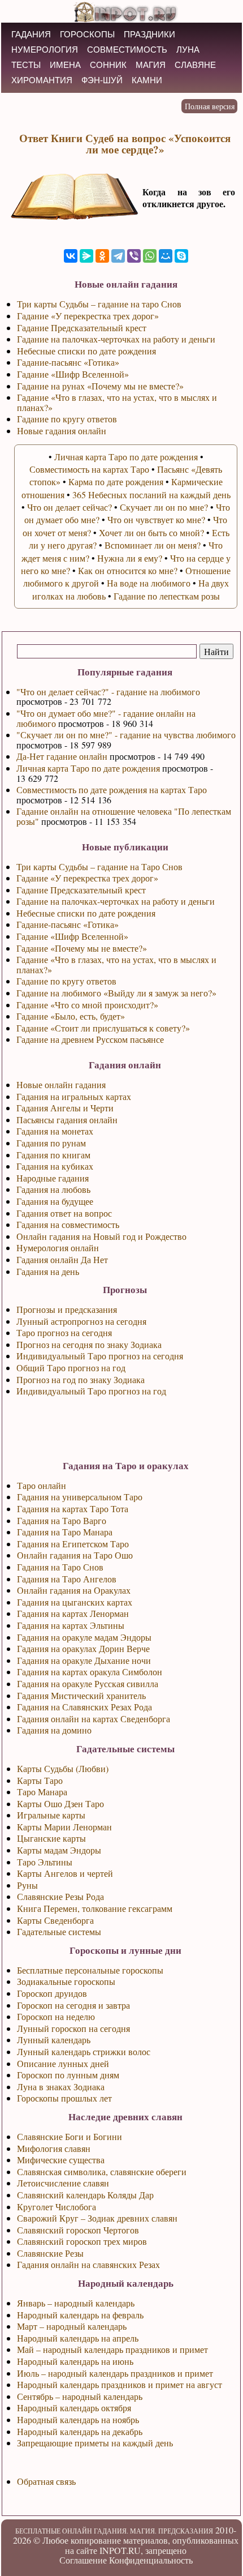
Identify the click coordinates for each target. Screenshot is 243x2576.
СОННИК (108, 65)
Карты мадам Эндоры (59, 1850)
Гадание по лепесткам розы (167, 596)
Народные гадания (53, 1178)
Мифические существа (61, 2160)
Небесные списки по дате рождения (86, 913)
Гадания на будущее (55, 1201)
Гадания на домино (54, 1730)
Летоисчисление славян (63, 2183)
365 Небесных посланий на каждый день (151, 495)
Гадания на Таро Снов (60, 1567)
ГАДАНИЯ (31, 34)
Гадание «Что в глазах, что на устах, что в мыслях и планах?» (116, 964)
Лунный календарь (54, 2040)
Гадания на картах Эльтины (71, 1625)
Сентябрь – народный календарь (80, 2396)
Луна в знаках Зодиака (61, 2087)
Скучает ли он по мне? (164, 507)
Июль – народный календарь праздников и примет (115, 2373)
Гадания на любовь (53, 1189)
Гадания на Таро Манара (65, 1532)
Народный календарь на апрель (78, 2338)
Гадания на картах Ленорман (73, 1613)
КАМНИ (147, 80)
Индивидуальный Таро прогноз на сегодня (100, 1356)
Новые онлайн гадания (61, 1084)
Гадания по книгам (53, 1155)
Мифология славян (54, 2148)
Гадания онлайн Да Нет (62, 1259)
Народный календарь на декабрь (80, 2431)
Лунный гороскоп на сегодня (73, 2028)
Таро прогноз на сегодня (64, 1332)
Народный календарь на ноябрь (78, 2419)
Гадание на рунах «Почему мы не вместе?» (100, 386)
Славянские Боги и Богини (70, 2136)
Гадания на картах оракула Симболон (90, 1672)
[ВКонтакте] (71, 256)
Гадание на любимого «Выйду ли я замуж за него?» (116, 993)
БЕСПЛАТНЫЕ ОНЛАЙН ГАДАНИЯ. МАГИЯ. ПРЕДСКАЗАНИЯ (114, 2531)
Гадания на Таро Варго (62, 1520)
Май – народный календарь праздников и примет (112, 2349)
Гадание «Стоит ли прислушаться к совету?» (103, 1028)
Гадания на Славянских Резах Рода (84, 1707)
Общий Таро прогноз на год (71, 1368)
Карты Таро (40, 1780)
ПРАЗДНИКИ (149, 34)
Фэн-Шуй (102, 80)
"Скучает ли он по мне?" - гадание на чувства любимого (126, 735)
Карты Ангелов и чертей (65, 1873)
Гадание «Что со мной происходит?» (87, 1005)
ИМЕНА (65, 65)
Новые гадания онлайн (62, 431)
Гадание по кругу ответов (66, 981)
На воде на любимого (149, 583)
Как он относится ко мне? (128, 570)
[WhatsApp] (150, 256)
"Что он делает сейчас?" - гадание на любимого (108, 692)
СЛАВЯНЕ (195, 65)
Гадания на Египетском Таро (73, 1544)
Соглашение (83, 2560)
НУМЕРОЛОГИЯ (45, 50)
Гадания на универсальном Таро (80, 1497)
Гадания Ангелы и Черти (65, 1108)
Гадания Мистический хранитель (81, 1695)
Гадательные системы (59, 1931)
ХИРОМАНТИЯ (42, 80)
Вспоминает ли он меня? (153, 545)
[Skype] (181, 256)
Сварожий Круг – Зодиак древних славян (97, 2218)
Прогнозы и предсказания (67, 1309)
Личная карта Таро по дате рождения (88, 768)
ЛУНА (188, 50)
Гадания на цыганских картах (75, 1602)
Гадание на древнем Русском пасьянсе (90, 1039)
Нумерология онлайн (58, 1248)
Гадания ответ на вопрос (64, 1213)
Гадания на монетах (55, 1131)
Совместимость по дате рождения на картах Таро (112, 790)
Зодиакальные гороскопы (66, 1981)
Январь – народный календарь (76, 2303)
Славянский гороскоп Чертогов (78, 2230)
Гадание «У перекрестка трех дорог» (87, 878)
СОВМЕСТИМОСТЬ (127, 50)
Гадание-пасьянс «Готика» (68, 924)
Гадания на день (48, 1271)
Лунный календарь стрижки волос (84, 2051)
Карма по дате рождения (116, 482)
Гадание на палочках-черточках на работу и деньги (116, 901)
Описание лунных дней (63, 2063)
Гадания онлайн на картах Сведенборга (94, 1719)
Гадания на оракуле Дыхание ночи (84, 1660)
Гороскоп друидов (52, 1993)
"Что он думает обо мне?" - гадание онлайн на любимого (106, 718)
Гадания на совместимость (68, 1224)
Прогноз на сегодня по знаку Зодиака (89, 1344)
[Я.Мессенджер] (86, 256)
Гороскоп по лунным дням (68, 2075)
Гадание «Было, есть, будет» (71, 1016)
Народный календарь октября (74, 2408)
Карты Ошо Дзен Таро (60, 1803)
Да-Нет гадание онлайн (62, 756)
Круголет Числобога (57, 2207)
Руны (27, 1885)
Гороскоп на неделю (56, 2016)
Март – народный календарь (72, 2326)
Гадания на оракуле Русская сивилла (88, 1683)
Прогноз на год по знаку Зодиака (81, 1379)
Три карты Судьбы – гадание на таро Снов (99, 304)
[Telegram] (118, 256)
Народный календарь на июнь (75, 2361)
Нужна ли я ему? (130, 558)
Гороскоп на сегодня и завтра (73, 2005)
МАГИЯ (151, 65)
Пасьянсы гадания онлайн (67, 1120)
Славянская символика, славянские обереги (102, 2171)
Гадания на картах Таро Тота (73, 1509)
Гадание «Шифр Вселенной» (72, 936)
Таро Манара (42, 1792)
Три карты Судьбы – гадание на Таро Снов (99, 866)
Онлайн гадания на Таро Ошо (75, 1555)
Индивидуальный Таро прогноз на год (91, 1391)
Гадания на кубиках (55, 1166)
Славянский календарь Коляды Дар (85, 2195)
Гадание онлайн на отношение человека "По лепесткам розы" (124, 816)
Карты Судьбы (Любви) (63, 1768)
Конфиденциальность (151, 2560)
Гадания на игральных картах (74, 1096)
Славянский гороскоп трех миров (82, 2241)
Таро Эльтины (45, 1862)
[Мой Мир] (166, 256)
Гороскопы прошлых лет (64, 2098)
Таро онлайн (42, 1485)
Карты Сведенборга (55, 1920)
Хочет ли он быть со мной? (151, 532)
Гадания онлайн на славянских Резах (88, 2264)
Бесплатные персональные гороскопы (90, 1970)
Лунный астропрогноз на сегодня (81, 1321)
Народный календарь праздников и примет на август (120, 2384)
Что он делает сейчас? (70, 507)
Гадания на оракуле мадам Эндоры (84, 1637)
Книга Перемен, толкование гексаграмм (95, 1908)
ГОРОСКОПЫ (87, 34)
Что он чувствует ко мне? (156, 519)
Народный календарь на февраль (80, 2315)
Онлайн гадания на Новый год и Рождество (101, 1236)
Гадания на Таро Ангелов (67, 1579)
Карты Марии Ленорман (64, 1827)
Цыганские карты (51, 1838)
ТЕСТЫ (26, 65)
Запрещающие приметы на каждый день (95, 2443)
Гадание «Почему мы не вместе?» (82, 948)
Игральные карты (51, 1815)
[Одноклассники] (102, 256)
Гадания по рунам (51, 1143)
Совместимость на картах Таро (89, 469)
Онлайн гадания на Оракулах (74, 1590)
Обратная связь (46, 2481)
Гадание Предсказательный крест (81, 890)
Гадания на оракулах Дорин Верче (83, 1648)
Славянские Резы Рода (60, 1896)
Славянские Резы (50, 2253)
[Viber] (134, 256)
